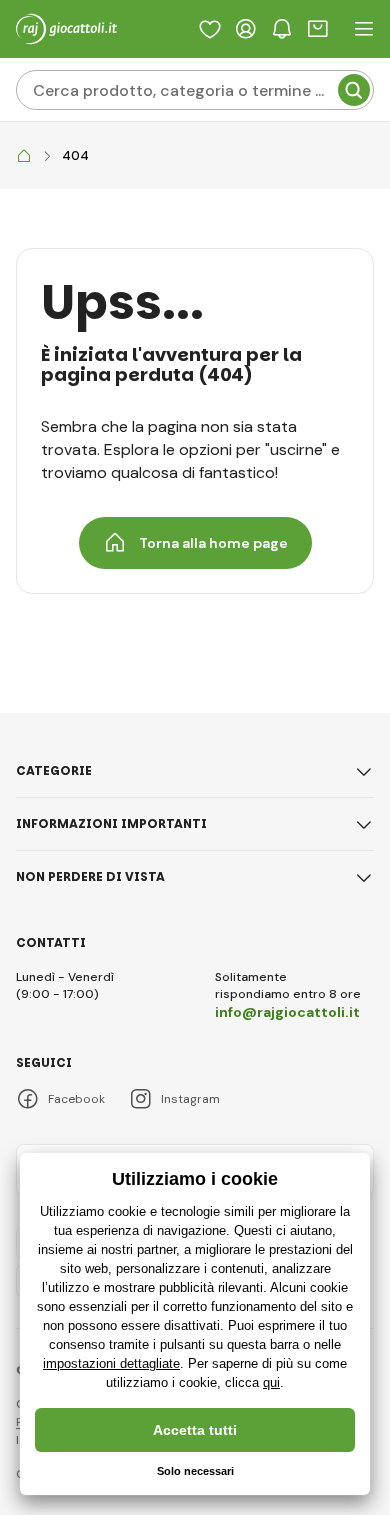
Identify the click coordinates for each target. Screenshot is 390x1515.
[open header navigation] (364, 29)
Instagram (190, 1099)
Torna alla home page (213, 543)
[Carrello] (318, 29)
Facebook (76, 1099)
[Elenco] (210, 29)
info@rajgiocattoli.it (287, 1012)
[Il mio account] (246, 29)
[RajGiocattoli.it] (24, 156)
